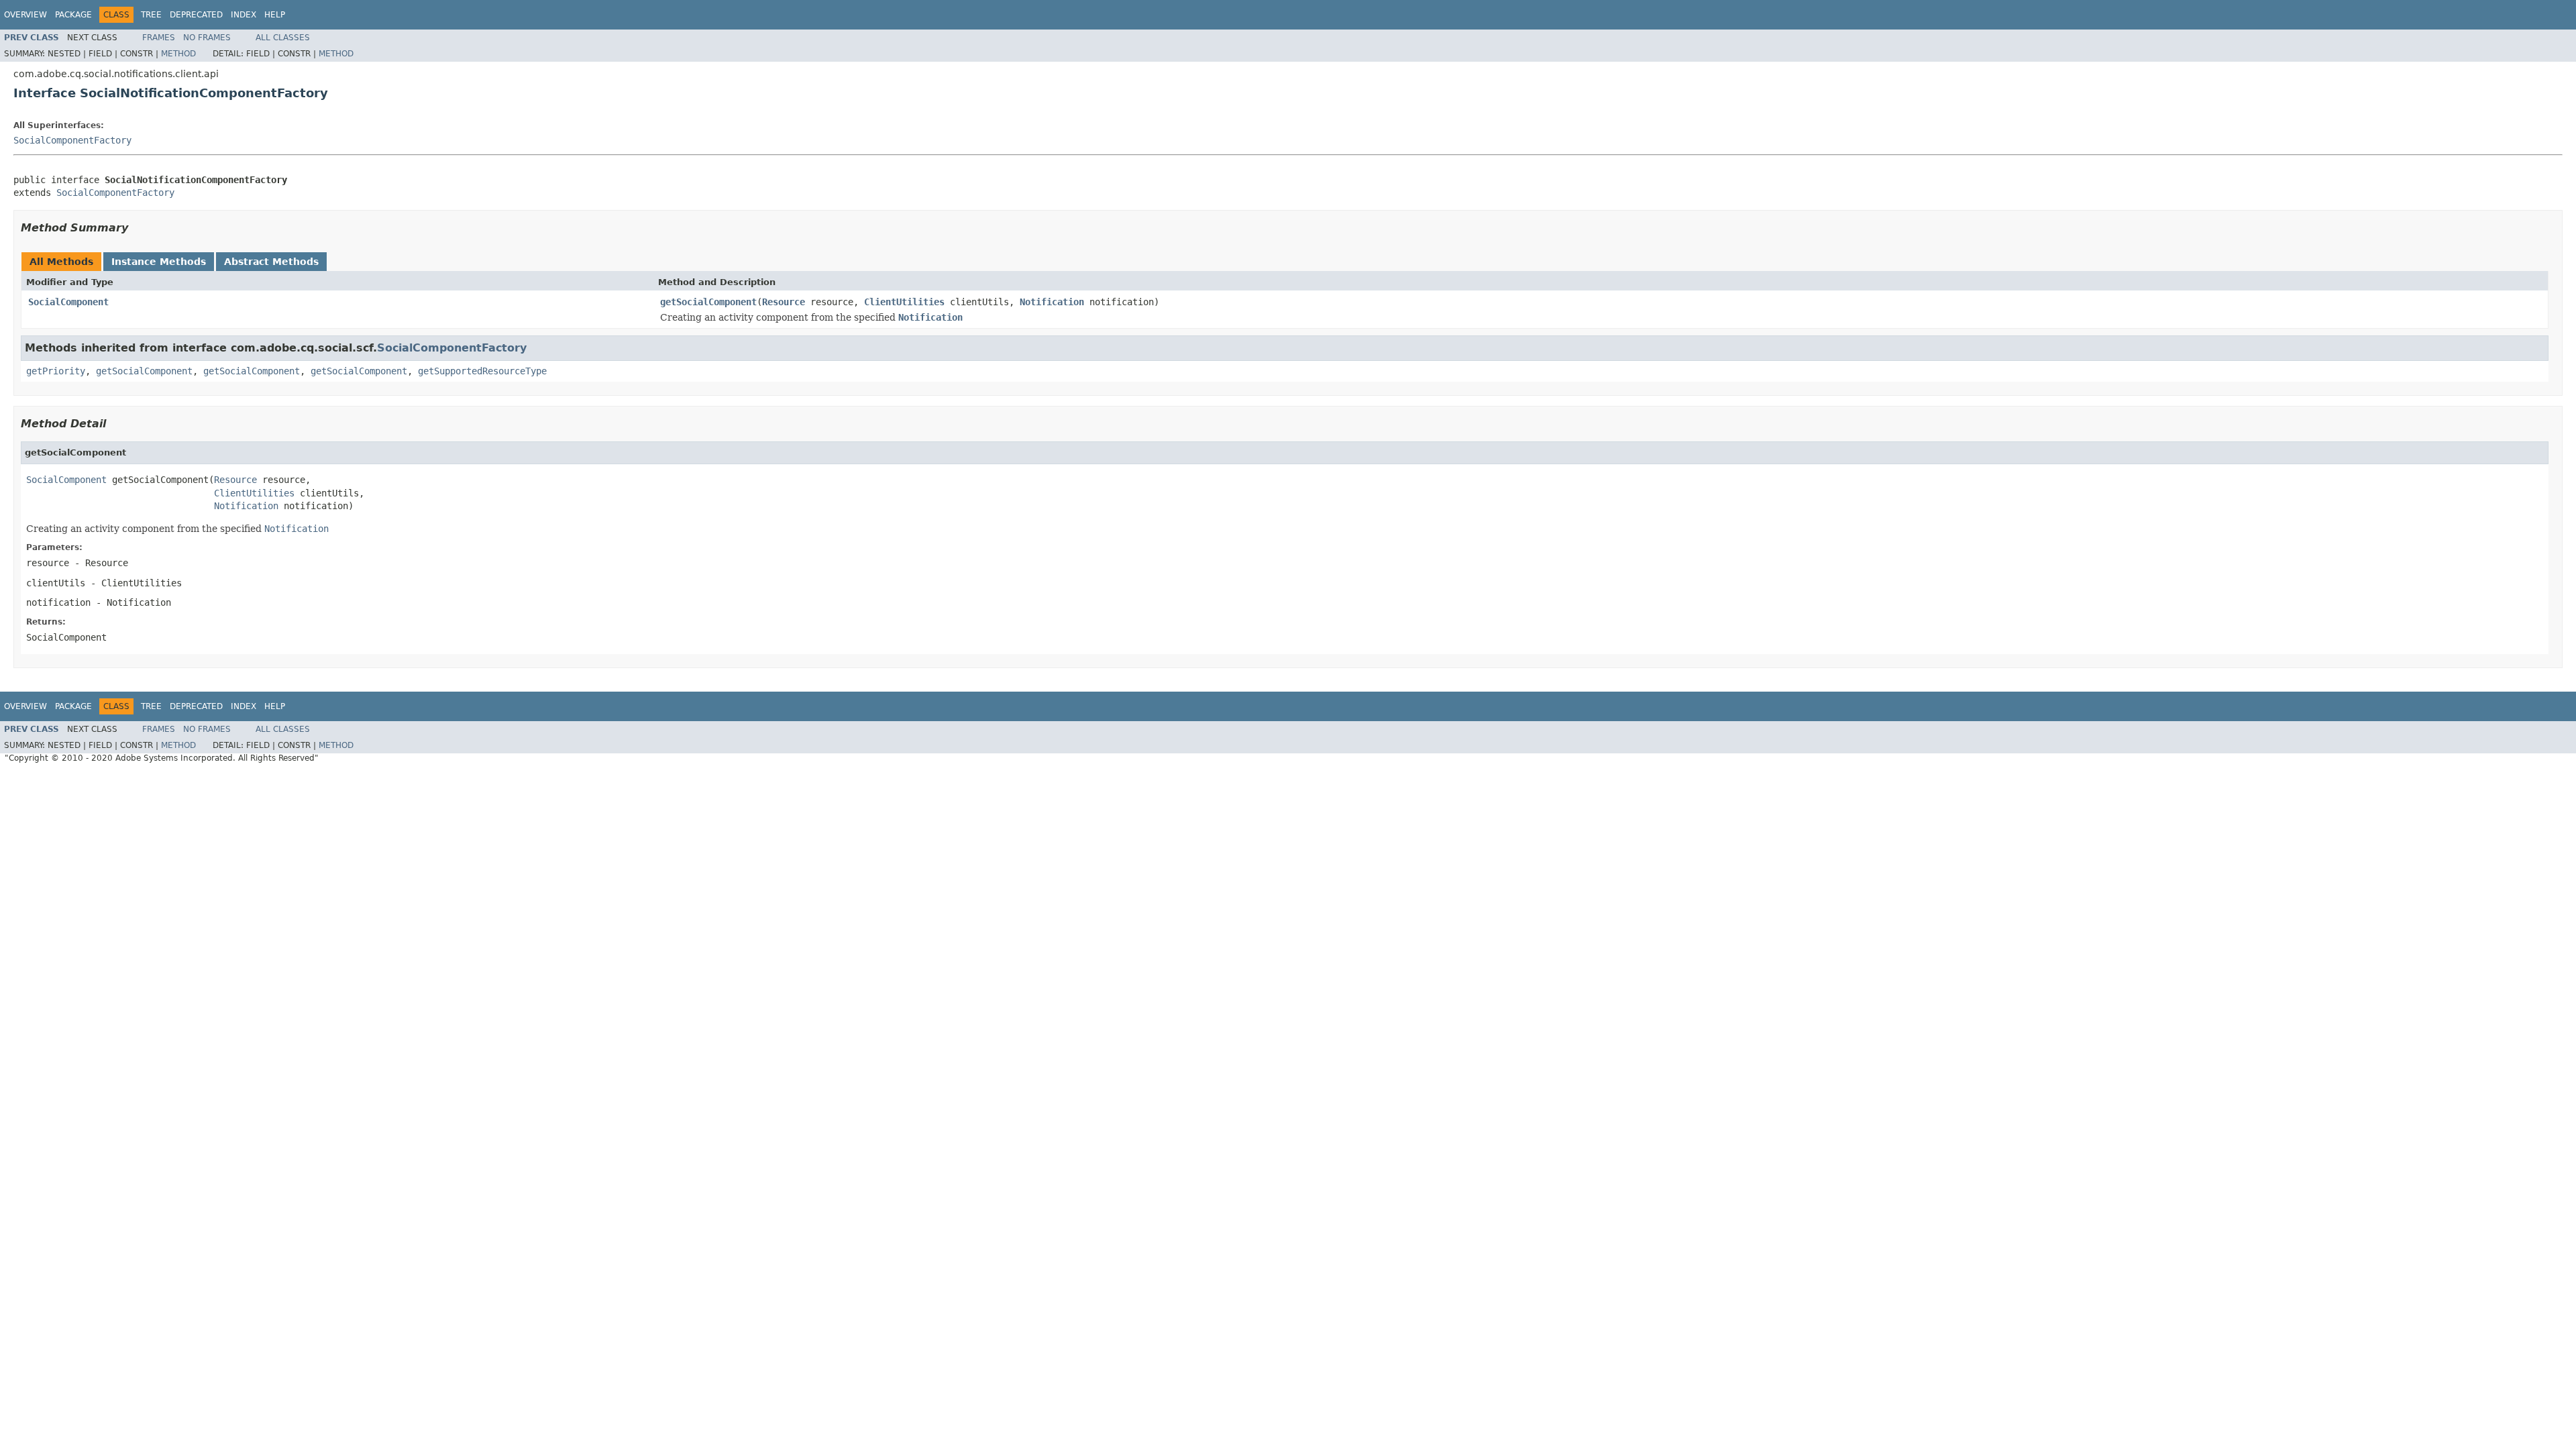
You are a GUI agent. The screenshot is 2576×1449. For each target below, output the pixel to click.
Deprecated (196, 15)
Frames (159, 38)
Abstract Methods (271, 262)
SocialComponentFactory (72, 140)
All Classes (283, 38)
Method (178, 54)
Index (244, 15)
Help (275, 15)
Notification (1052, 302)
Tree (151, 15)
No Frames (207, 38)
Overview (25, 15)
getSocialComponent (708, 302)
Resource (784, 302)
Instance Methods (159, 262)
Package (73, 15)
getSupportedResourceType (482, 371)
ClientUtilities (904, 302)
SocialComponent (68, 302)
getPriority (56, 371)
